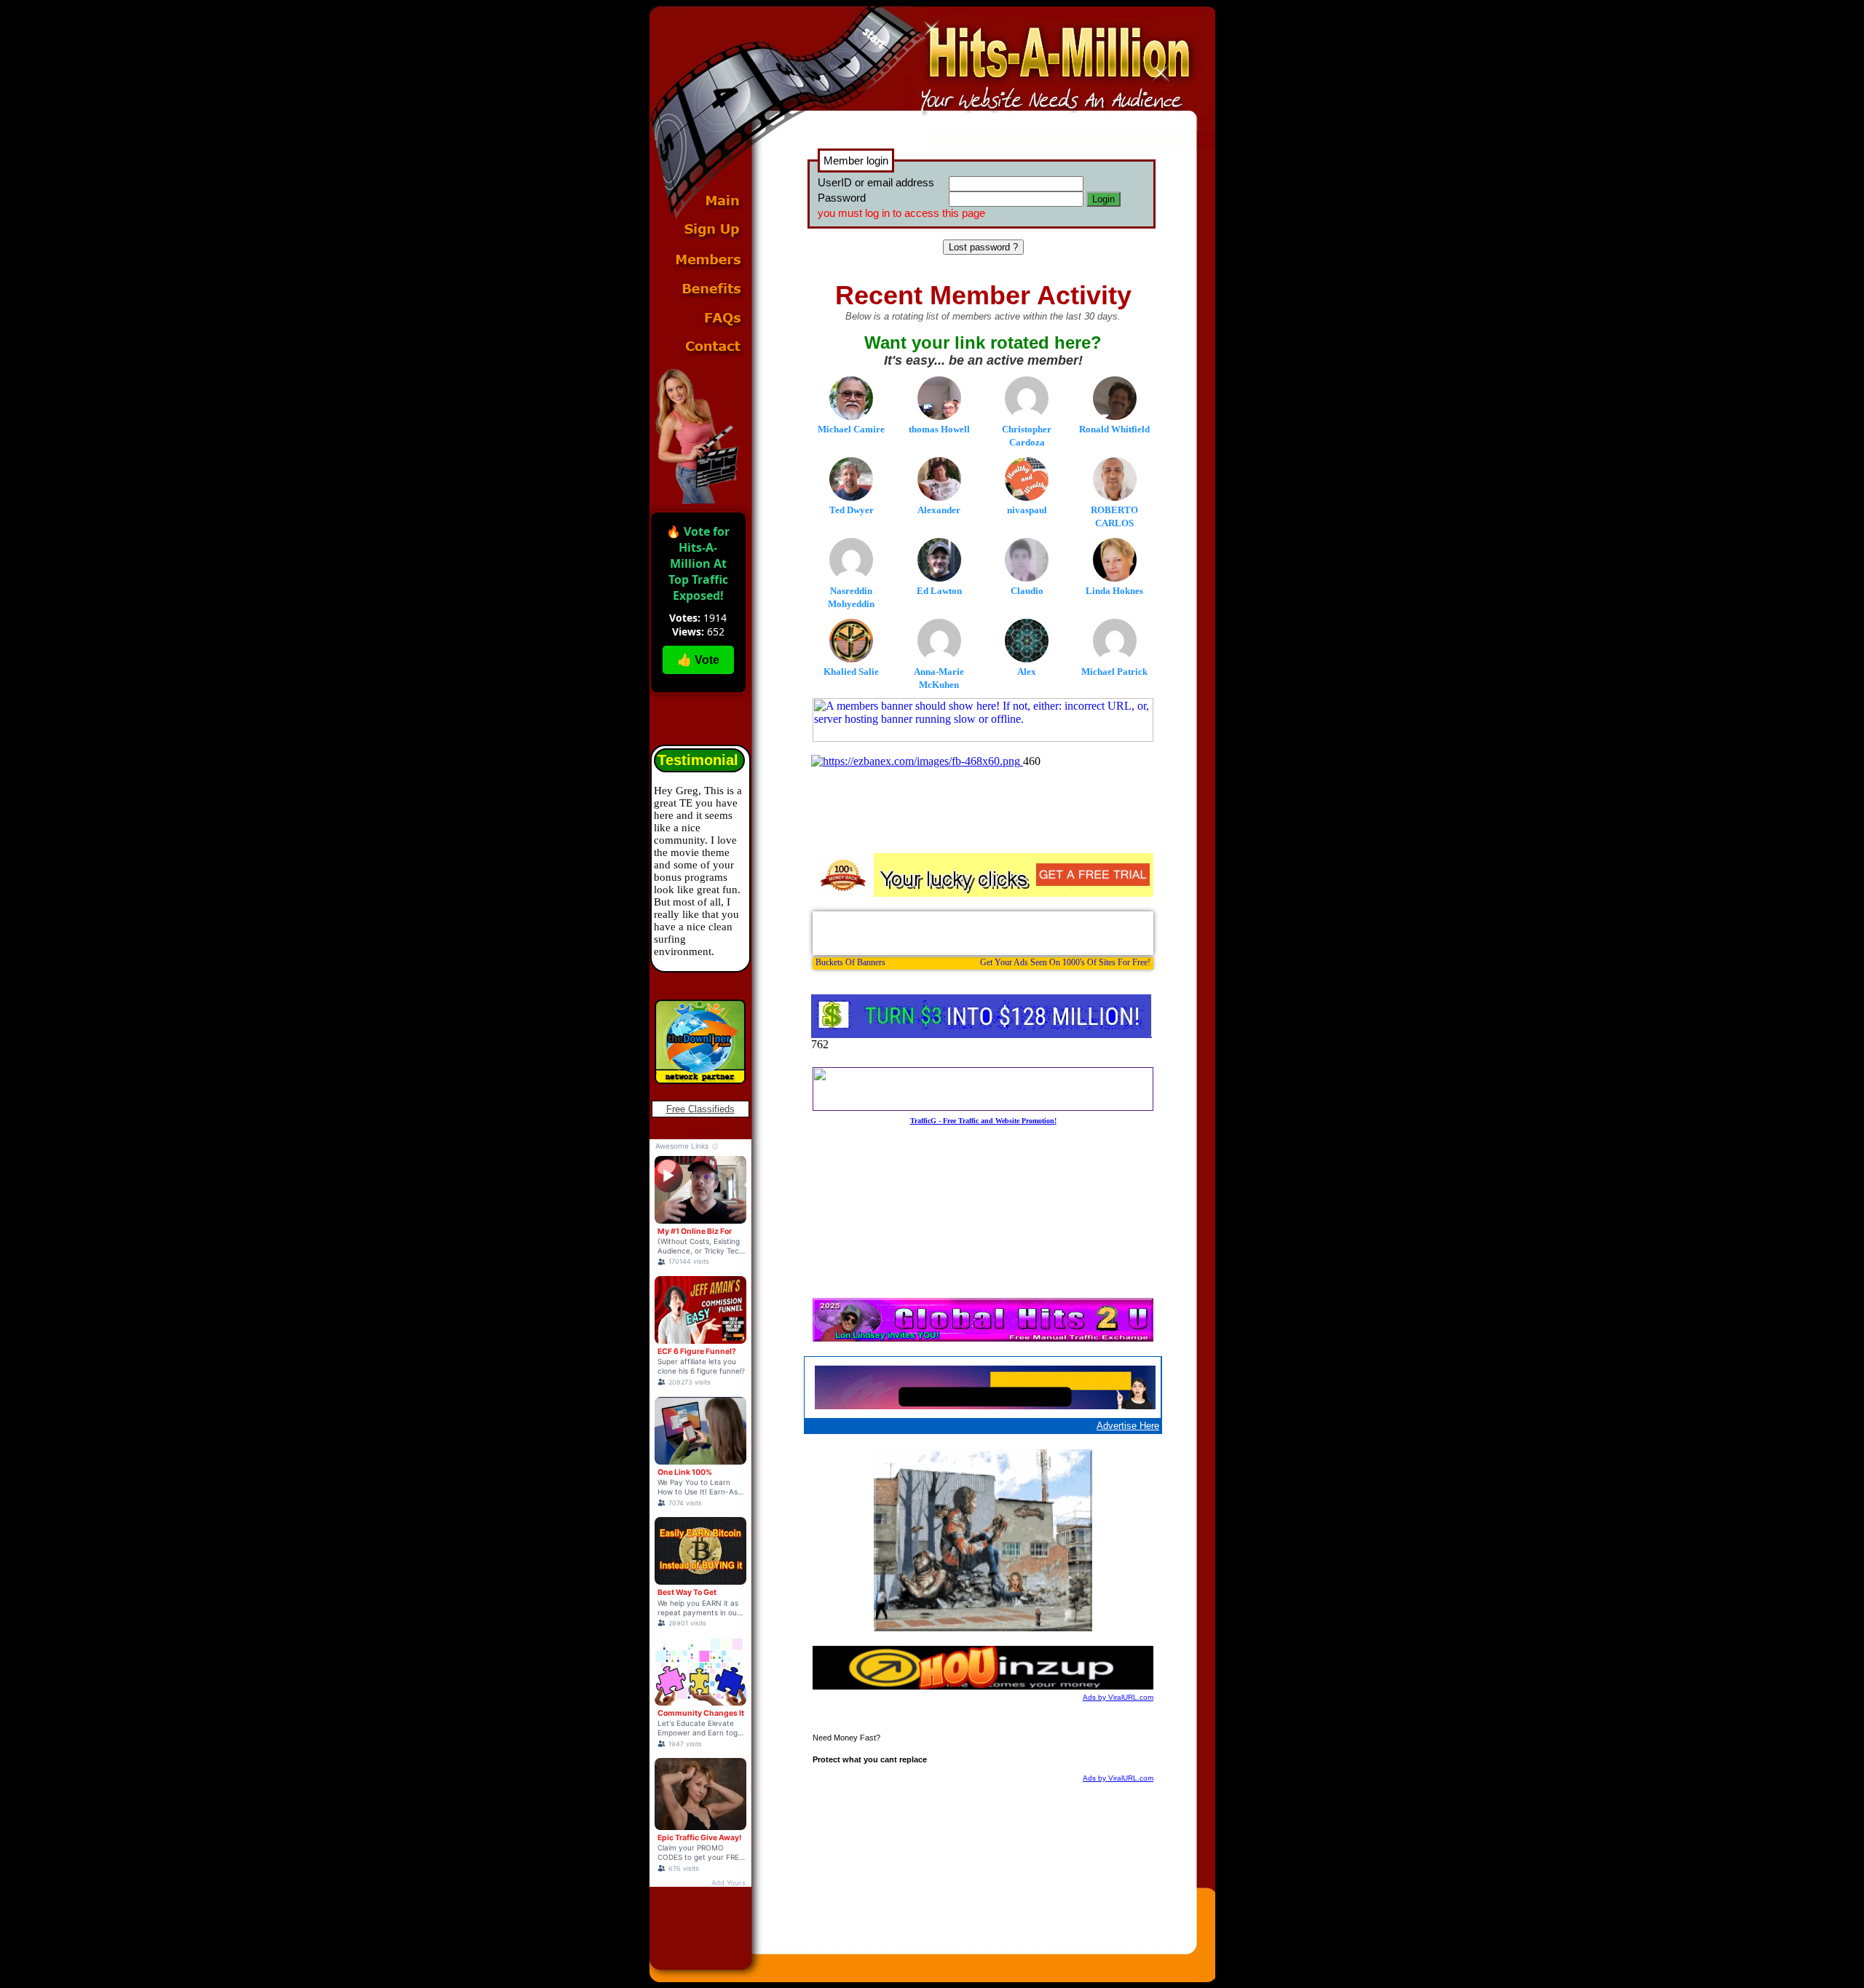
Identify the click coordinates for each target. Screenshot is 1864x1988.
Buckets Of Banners (850, 962)
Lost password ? (983, 247)
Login (1103, 199)
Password (842, 198)
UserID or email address (876, 182)
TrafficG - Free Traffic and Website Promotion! (983, 1121)
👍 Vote (698, 660)
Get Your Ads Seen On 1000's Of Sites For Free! (1065, 962)
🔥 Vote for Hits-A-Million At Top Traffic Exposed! (698, 563)
